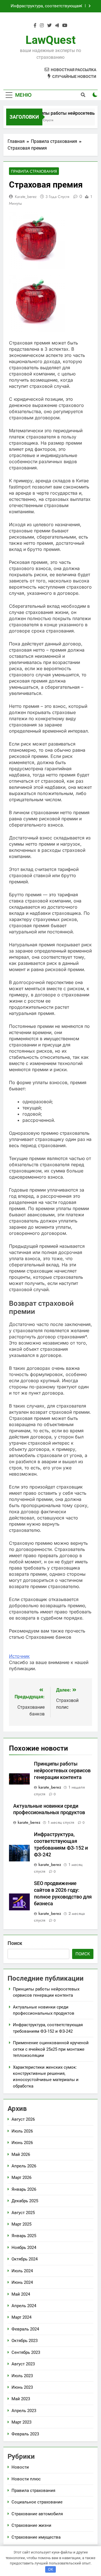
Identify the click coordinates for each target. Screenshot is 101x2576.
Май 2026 (21, 2154)
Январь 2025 (24, 2236)
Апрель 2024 (24, 2306)
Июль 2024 (22, 2271)
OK (50, 2569)
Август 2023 (23, 2364)
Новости (20, 2467)
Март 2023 (21, 2422)
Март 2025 (21, 2224)
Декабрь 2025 (25, 2201)
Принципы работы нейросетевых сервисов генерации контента (62, 1771)
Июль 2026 (22, 2131)
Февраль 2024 (25, 2329)
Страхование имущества (36, 2537)
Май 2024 (21, 2294)
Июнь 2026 (22, 2143)
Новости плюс (26, 2479)
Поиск (15, 1943)
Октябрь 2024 (25, 2259)
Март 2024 (21, 2317)
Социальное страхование (37, 2502)
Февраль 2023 (25, 2434)
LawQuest (51, 40)
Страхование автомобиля (37, 2514)
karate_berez (26, 197)
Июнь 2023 (22, 2387)
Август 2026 (23, 2119)
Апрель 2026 (24, 2166)
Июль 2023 (22, 2376)
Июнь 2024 (22, 2282)
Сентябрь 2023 (26, 2352)
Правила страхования (34, 171)
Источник (19, 1656)
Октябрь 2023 (25, 2341)
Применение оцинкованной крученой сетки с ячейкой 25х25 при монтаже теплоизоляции (44, 6)
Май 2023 (21, 2399)
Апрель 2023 (24, 2411)
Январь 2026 (24, 2189)
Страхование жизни (31, 2525)
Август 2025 (23, 2213)
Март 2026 (21, 2178)
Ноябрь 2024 (24, 2248)
